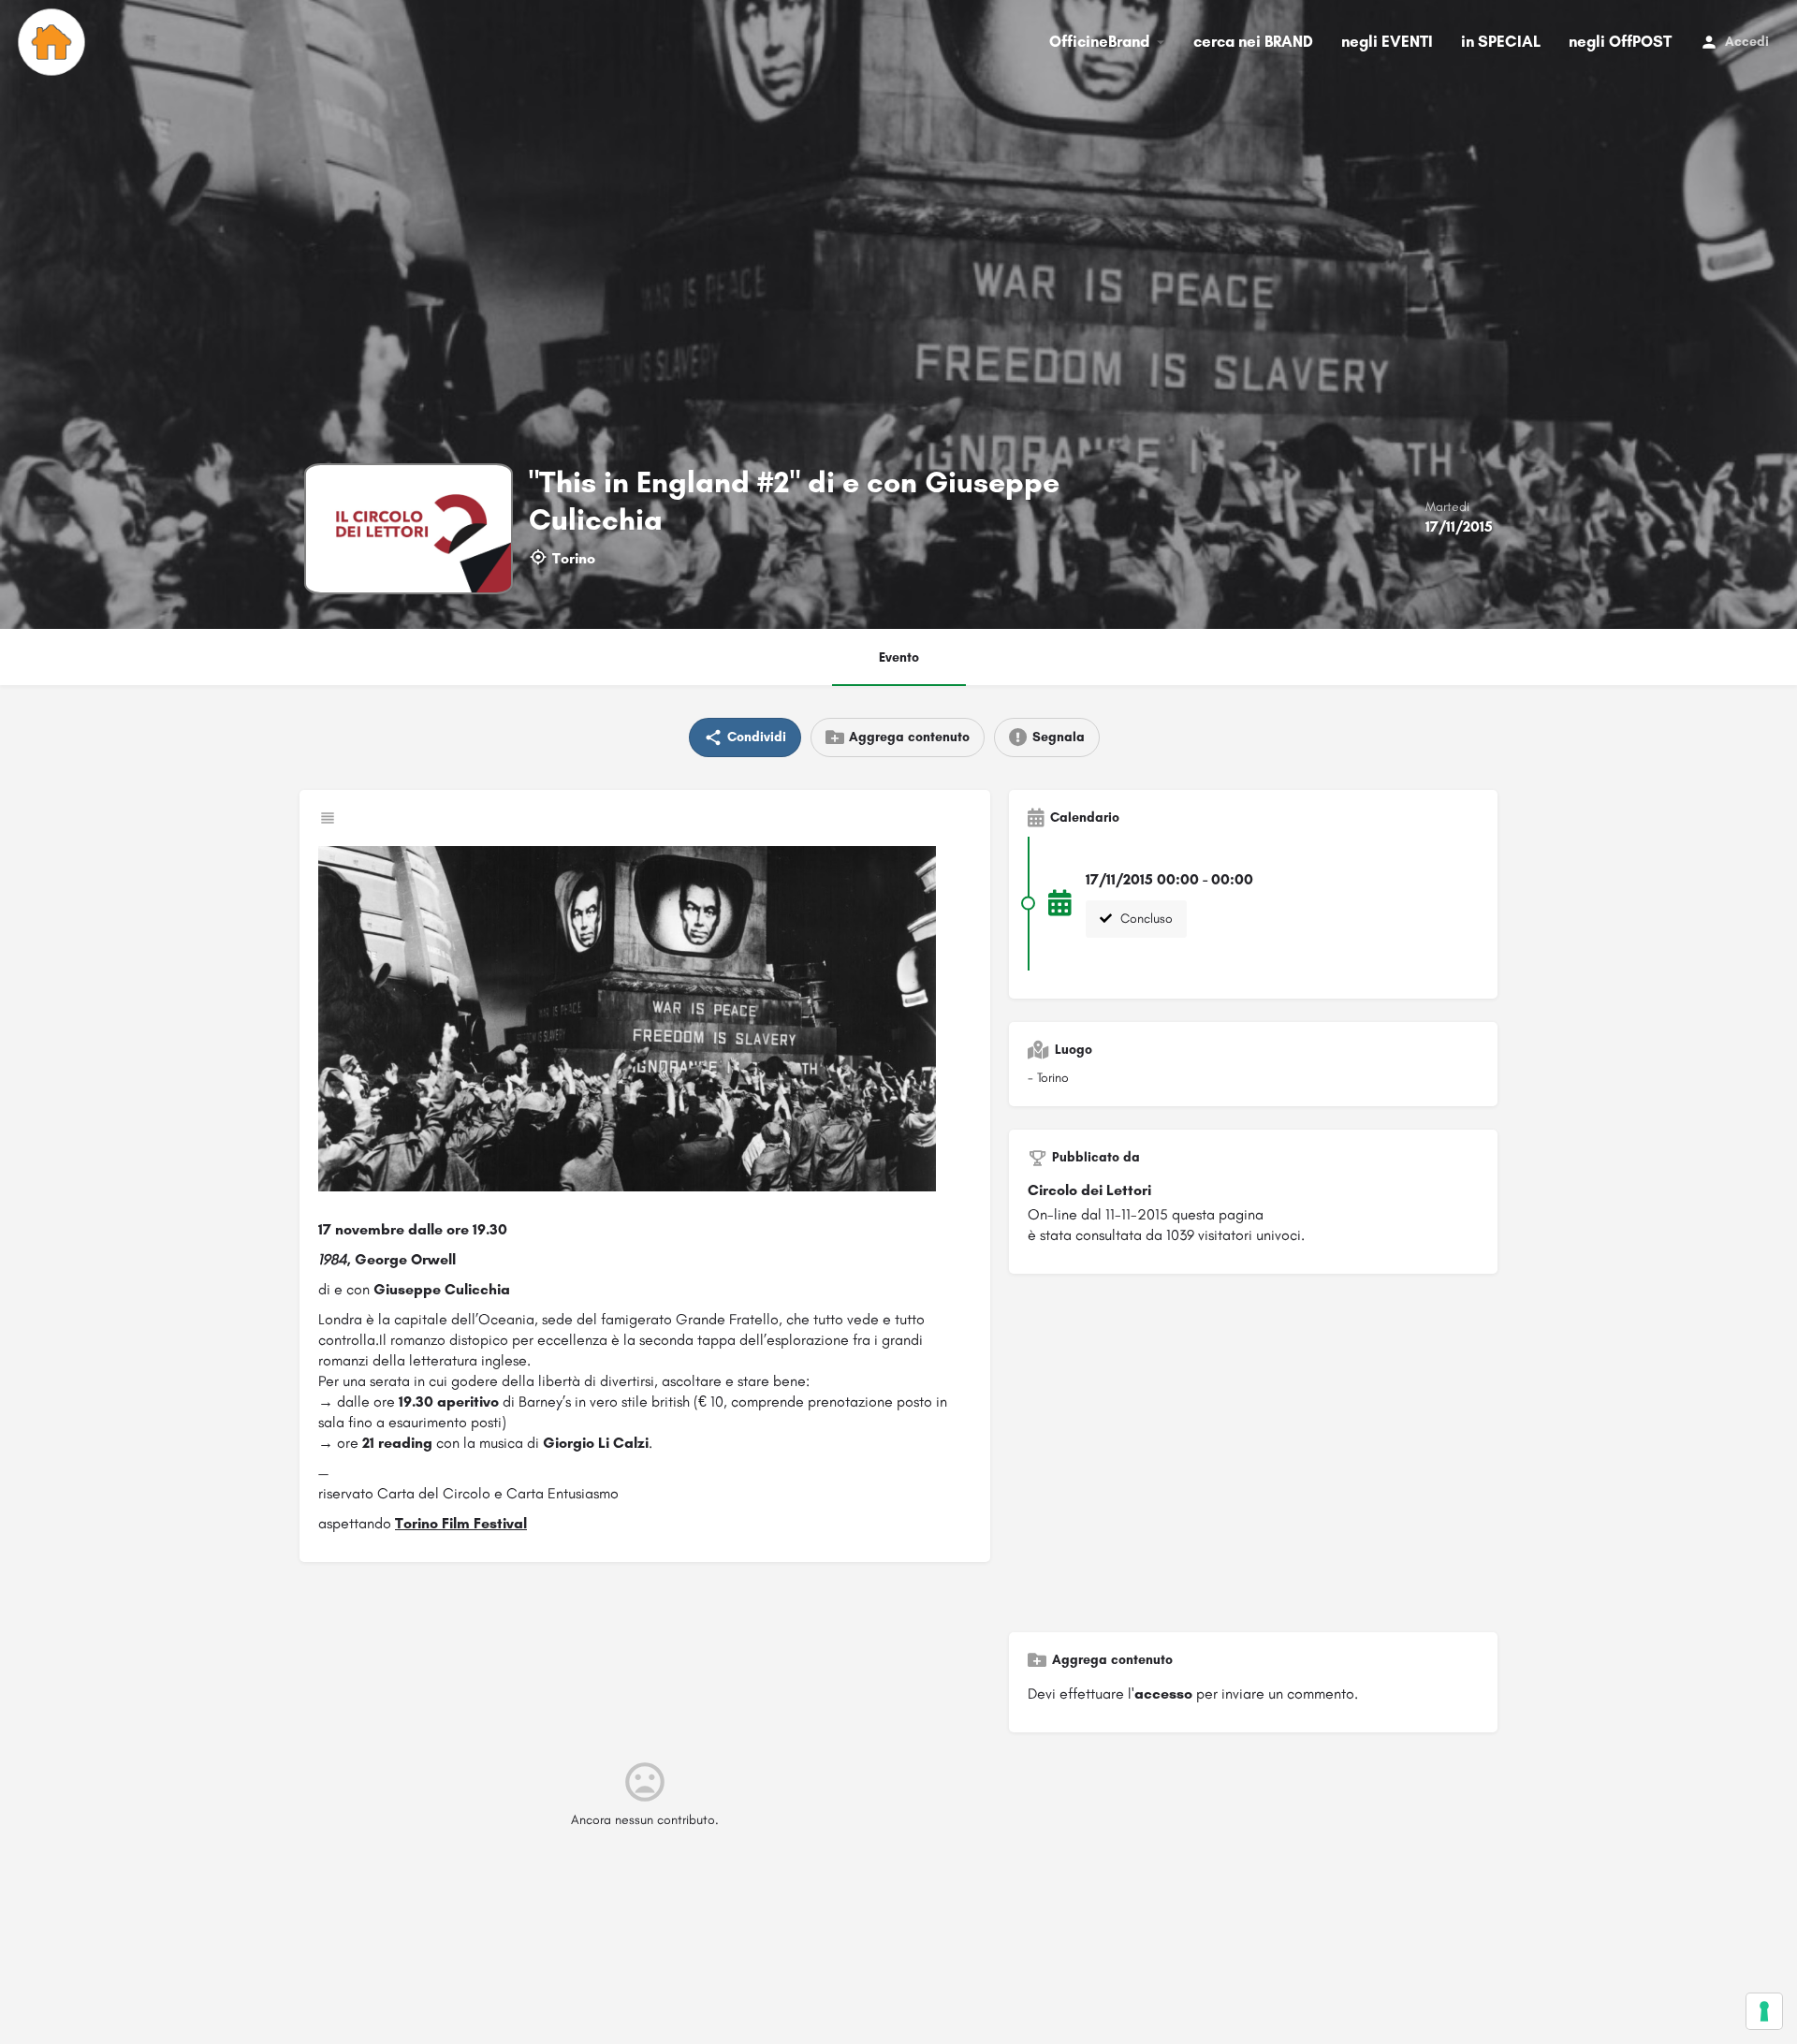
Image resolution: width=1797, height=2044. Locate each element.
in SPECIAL (1501, 41)
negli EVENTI (1387, 41)
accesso (1163, 1694)
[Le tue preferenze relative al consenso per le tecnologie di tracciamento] (1764, 2011)
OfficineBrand (1099, 41)
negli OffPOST (1620, 41)
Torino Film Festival (461, 1523)
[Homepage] (54, 42)
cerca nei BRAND (1253, 41)
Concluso (1145, 919)
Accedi (1747, 42)
